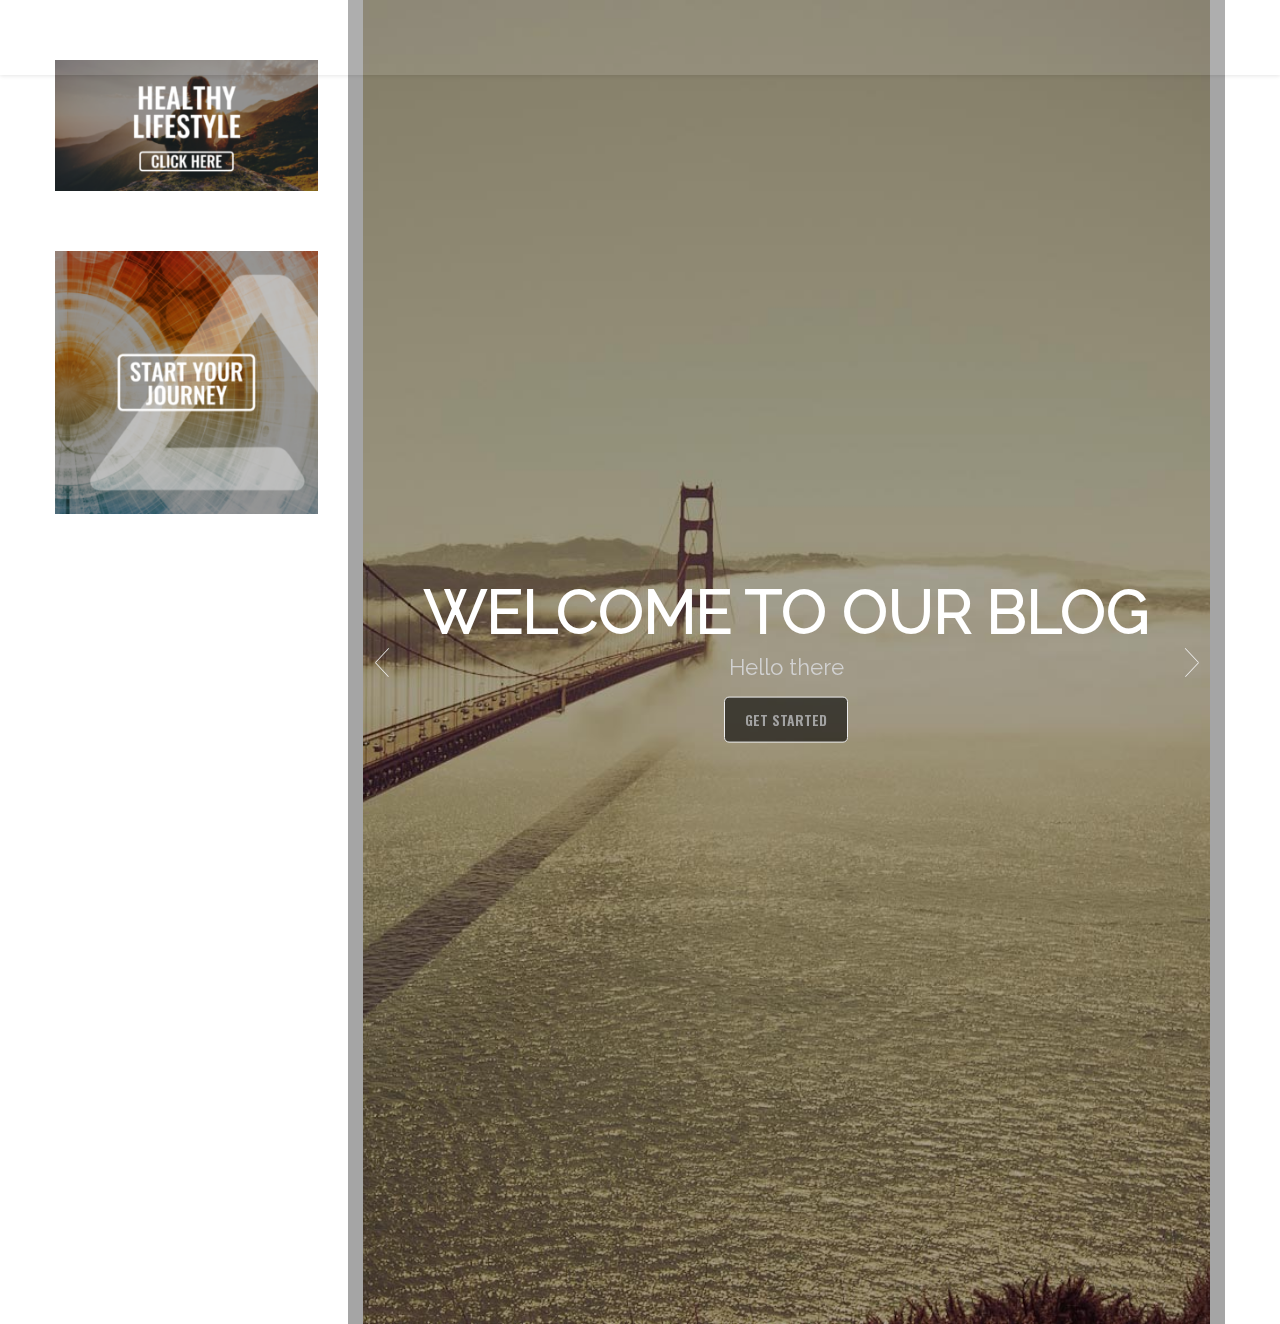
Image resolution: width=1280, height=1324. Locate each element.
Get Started (786, 719)
